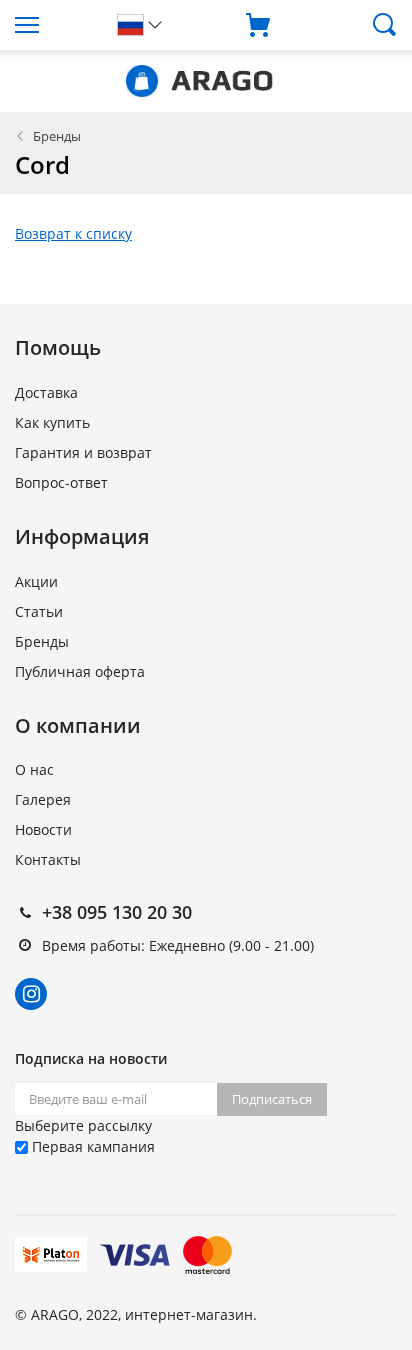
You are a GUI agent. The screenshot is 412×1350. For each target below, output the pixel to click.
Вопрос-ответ (61, 482)
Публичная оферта (80, 671)
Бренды (57, 136)
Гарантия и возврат (83, 452)
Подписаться (272, 1099)
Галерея (43, 799)
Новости (43, 829)
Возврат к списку (73, 233)
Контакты (48, 859)
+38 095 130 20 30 (117, 912)
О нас (34, 769)
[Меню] (51, 25)
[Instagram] (31, 994)
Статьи (39, 611)
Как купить (52, 422)
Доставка (46, 392)
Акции (36, 581)
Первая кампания (91, 1146)
